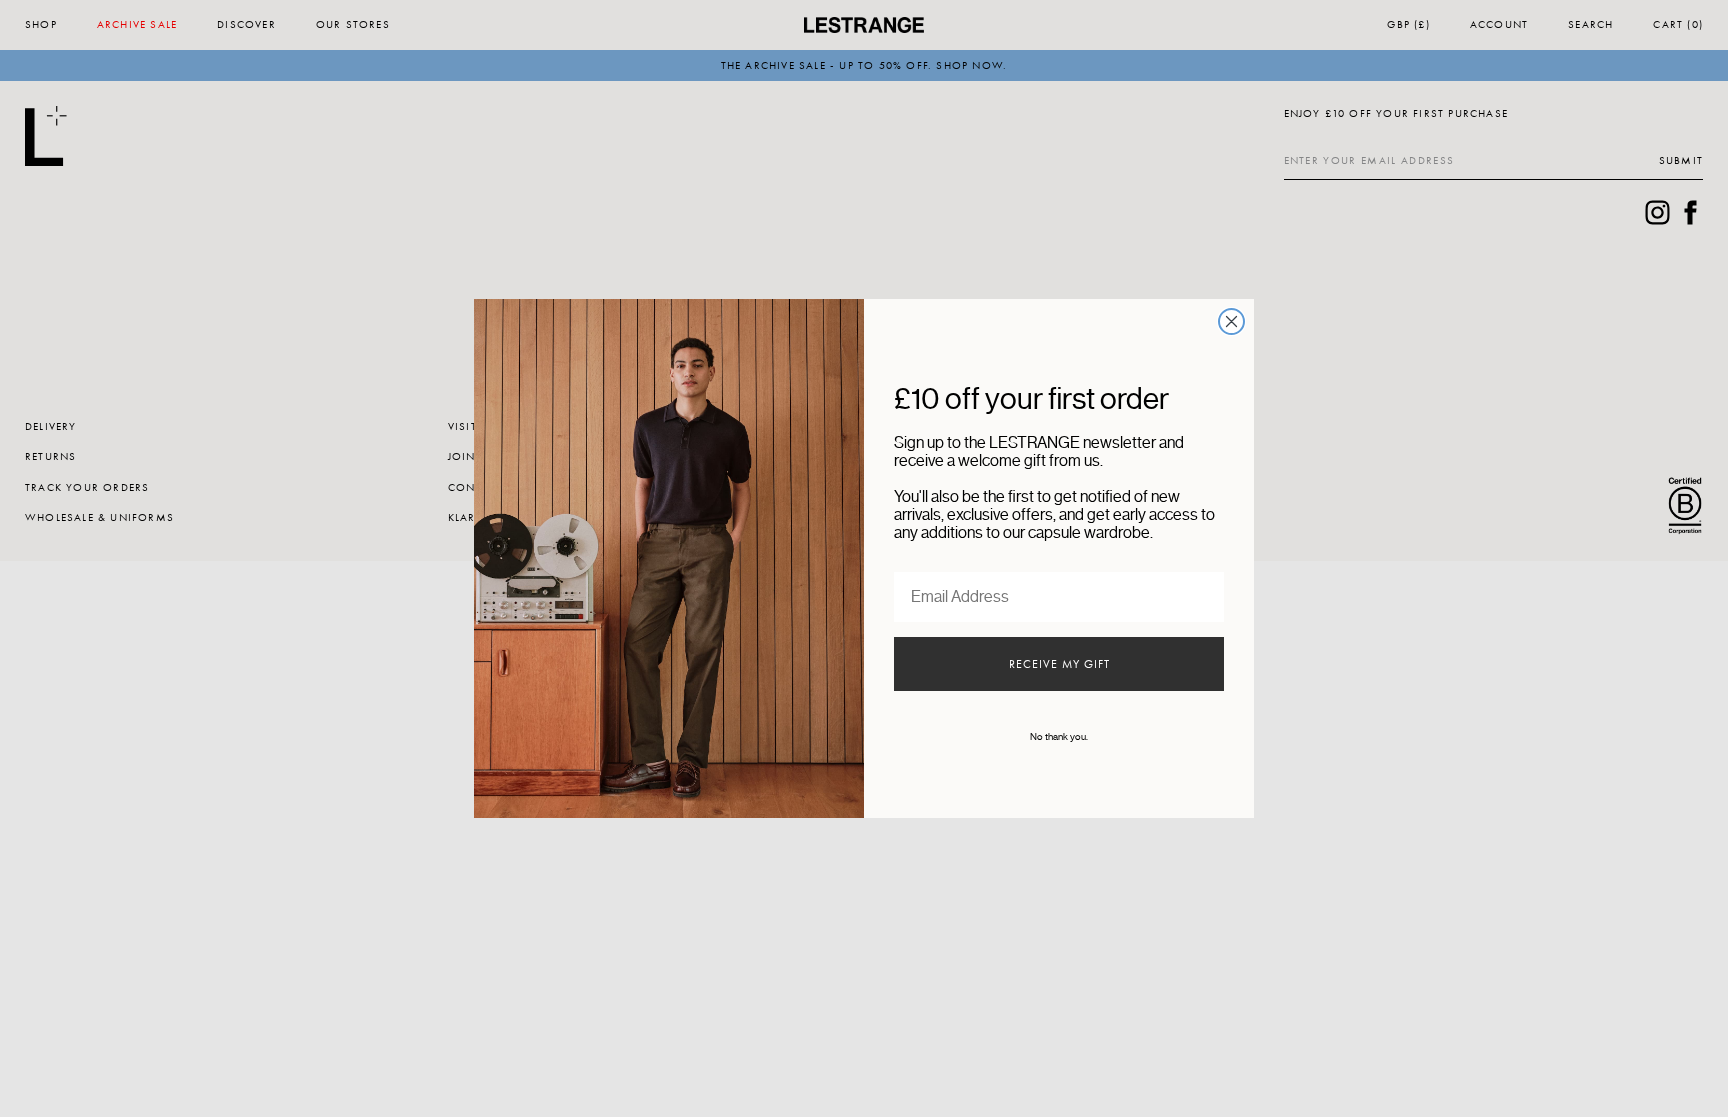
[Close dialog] (1231, 321)
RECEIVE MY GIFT (1059, 664)
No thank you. (1059, 737)
